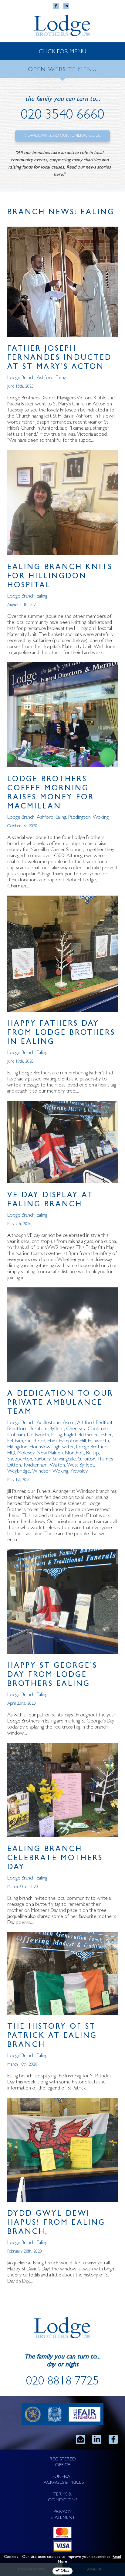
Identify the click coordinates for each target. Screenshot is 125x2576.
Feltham (15, 1441)
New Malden (50, 1453)
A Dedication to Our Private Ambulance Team (60, 1403)
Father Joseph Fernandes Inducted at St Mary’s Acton (59, 358)
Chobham (98, 1429)
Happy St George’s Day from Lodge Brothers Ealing (52, 1675)
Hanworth (98, 1441)
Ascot (69, 1423)
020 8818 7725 (62, 2382)
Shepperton (20, 1459)
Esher (106, 1435)
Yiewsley (79, 1472)
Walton (57, 1465)
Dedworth (38, 1435)
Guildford (35, 1441)
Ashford (45, 378)
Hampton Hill (72, 1441)
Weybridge (19, 1472)
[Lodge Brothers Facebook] (113, 2439)
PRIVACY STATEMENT (63, 2515)
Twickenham (35, 1465)
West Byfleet (81, 1465)
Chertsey (76, 1429)
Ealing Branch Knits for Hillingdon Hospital (60, 577)
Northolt (74, 1453)
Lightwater (63, 1447)
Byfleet (57, 1429)
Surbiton (87, 1459)
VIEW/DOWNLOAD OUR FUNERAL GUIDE (62, 136)
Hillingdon (17, 1447)
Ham (52, 1441)
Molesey (26, 1453)
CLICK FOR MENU (62, 52)
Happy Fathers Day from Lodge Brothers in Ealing (61, 1033)
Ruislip (93, 1453)
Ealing (61, 378)
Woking (101, 818)
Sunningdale (64, 1459)
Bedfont (104, 1423)
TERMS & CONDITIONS (63, 2497)
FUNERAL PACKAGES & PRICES (63, 2480)
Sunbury (42, 1459)
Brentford (17, 1429)
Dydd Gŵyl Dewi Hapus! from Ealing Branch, (56, 2223)
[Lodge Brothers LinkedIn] (97, 2439)
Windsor (41, 1472)
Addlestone (49, 1423)
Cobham (16, 1435)
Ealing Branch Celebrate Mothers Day (55, 1859)
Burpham (39, 1429)
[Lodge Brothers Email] (80, 2439)
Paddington (79, 818)
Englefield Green (81, 1435)
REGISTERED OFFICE (63, 2462)
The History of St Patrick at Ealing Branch (52, 2036)
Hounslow (40, 1447)
